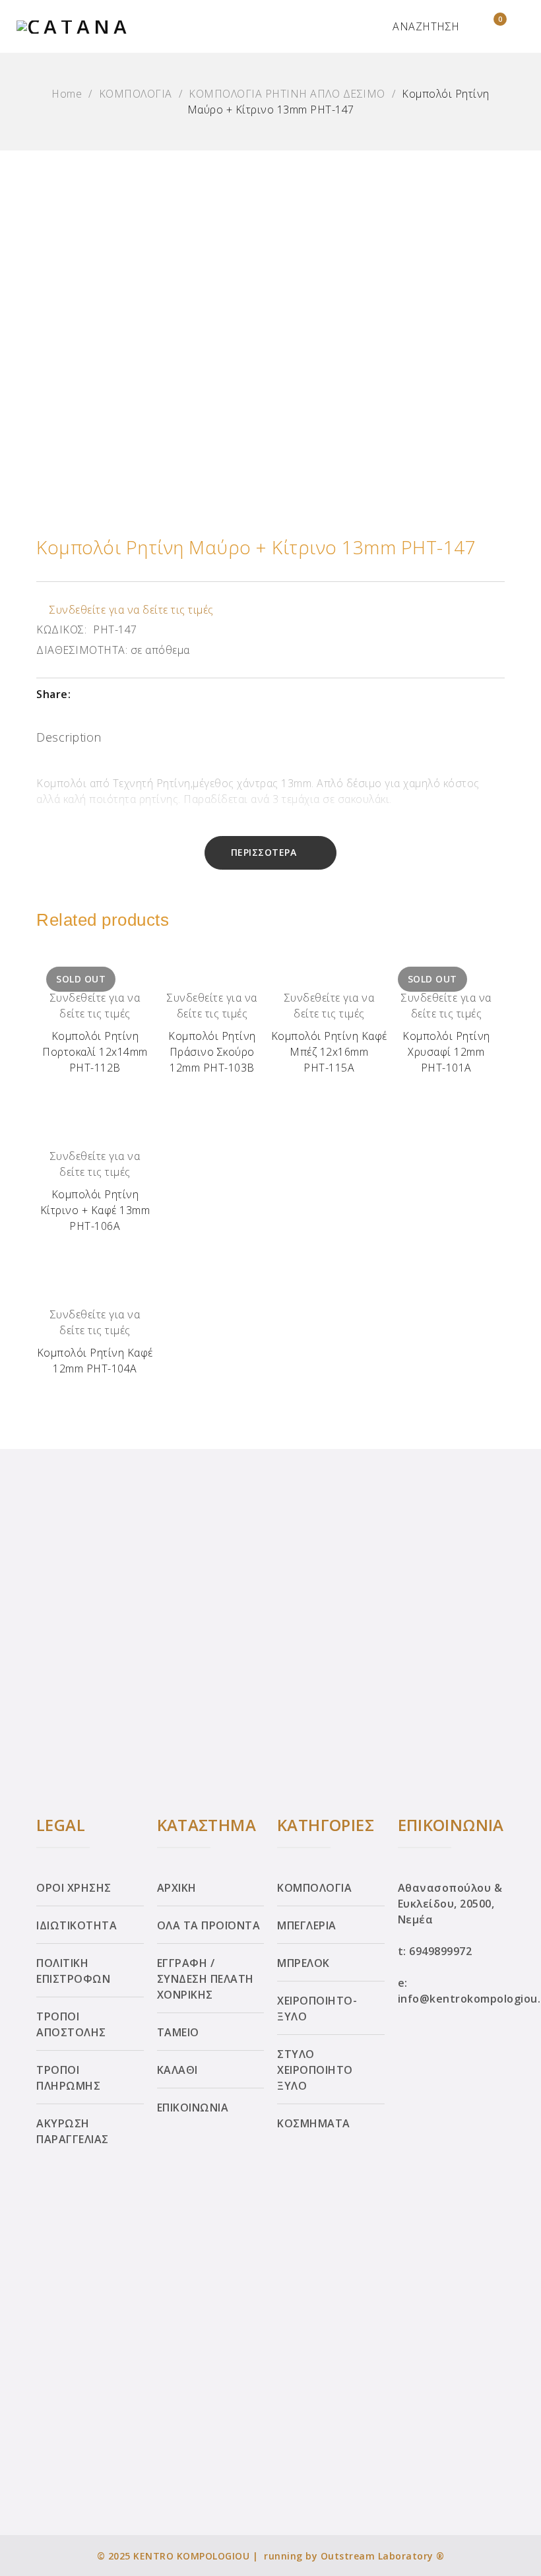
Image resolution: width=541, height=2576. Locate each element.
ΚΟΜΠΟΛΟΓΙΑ (136, 94)
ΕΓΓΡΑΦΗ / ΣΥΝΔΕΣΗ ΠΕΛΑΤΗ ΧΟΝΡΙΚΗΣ (206, 1979)
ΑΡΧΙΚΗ (177, 1888)
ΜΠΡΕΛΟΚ (303, 1963)
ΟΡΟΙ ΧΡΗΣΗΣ (74, 1888)
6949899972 (440, 1951)
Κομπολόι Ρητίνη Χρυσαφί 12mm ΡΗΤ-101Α (446, 1052)
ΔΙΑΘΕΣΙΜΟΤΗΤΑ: (82, 650)
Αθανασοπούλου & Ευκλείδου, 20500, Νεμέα (450, 1904)
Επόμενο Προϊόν (517, 1284)
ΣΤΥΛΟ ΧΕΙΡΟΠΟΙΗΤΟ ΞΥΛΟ (315, 2070)
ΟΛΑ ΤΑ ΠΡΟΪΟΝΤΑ (209, 1925)
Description (69, 737)
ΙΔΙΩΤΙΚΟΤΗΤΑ (77, 1925)
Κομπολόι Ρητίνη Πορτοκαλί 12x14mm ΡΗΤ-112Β (95, 1052)
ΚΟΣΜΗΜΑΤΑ (314, 2123)
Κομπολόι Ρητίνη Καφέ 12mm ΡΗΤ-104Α (95, 1361)
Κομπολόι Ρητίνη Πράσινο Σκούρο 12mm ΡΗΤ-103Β (212, 1052)
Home (67, 94)
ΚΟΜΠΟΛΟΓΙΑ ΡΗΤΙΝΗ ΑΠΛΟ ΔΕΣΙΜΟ (287, 94)
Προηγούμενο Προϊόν (24, 1284)
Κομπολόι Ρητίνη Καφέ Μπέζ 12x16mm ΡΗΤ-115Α (329, 1052)
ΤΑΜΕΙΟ (178, 2032)
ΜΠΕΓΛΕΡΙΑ (307, 1925)
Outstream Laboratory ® (383, 2556)
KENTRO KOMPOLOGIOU (191, 2556)
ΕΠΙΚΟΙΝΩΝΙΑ (193, 2108)
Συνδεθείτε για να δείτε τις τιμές (132, 610)
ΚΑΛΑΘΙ (177, 2070)
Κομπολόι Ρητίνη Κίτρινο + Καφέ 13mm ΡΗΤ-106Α (95, 1210)
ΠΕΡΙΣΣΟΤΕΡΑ (264, 852)
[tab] (69, 740)
